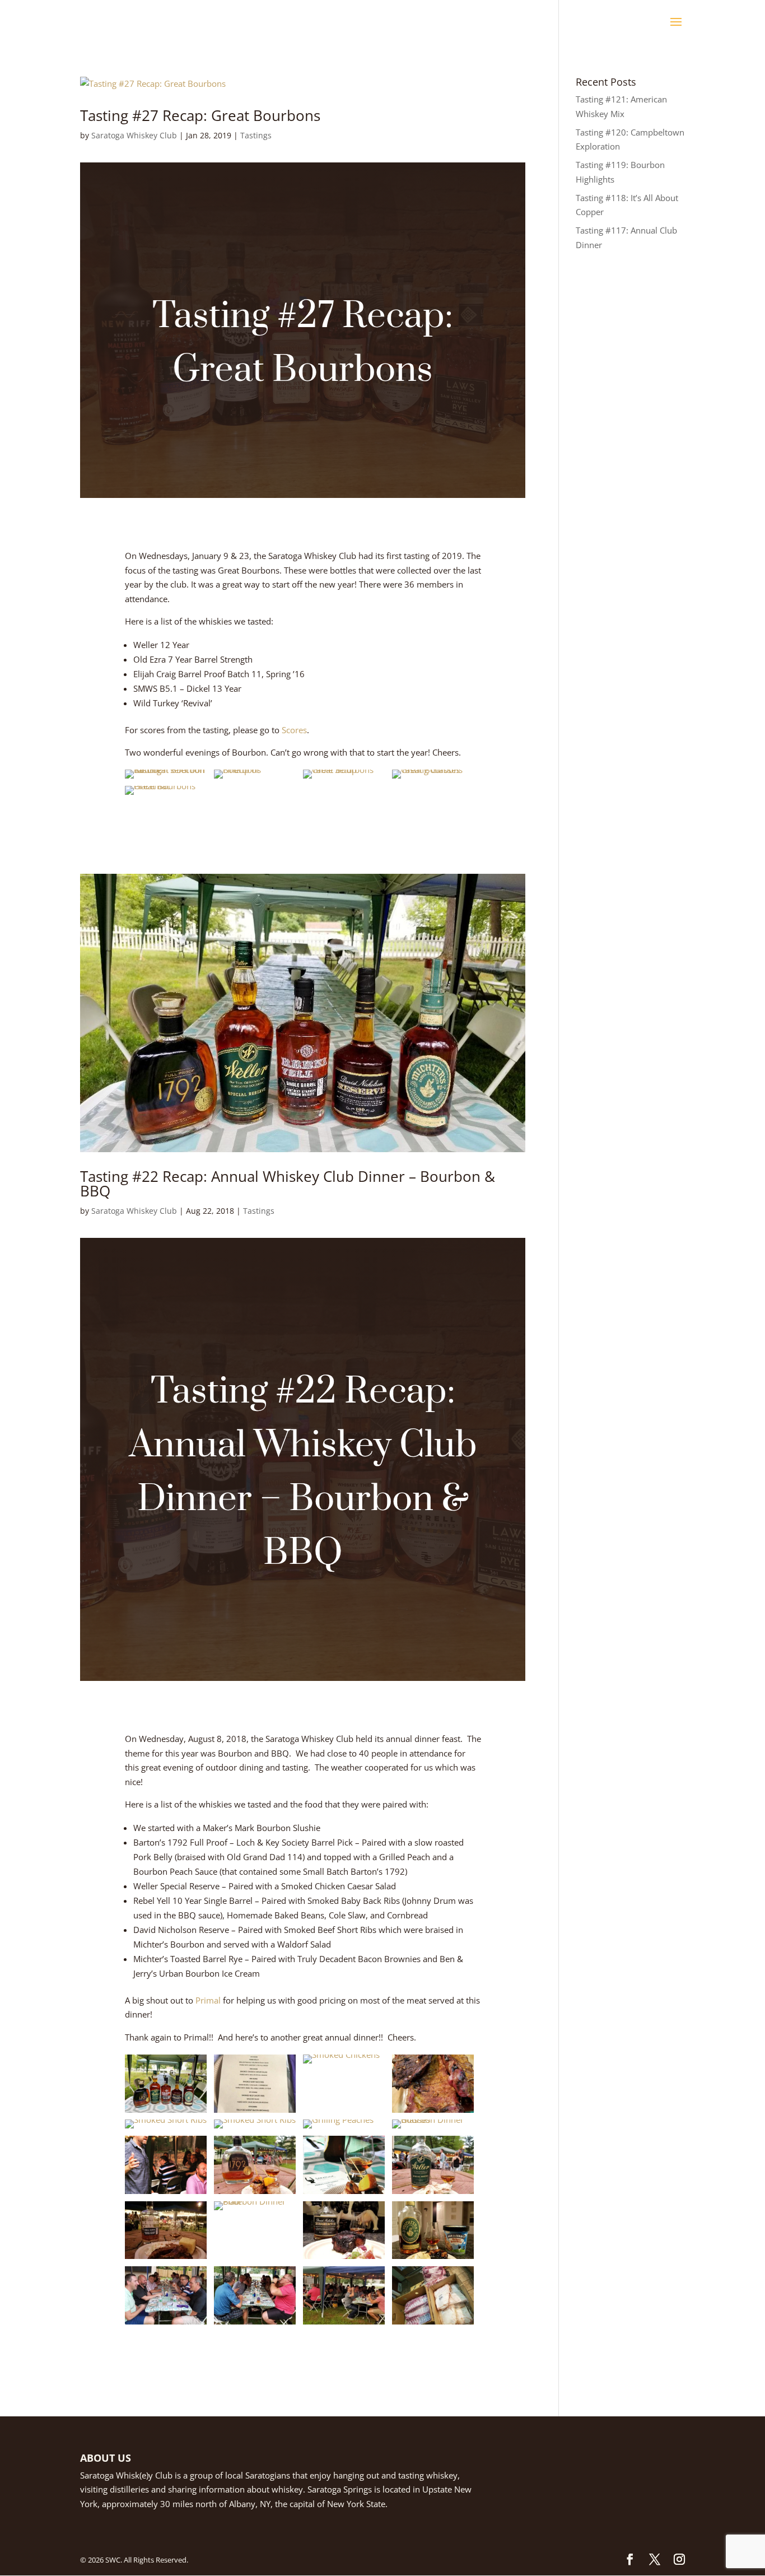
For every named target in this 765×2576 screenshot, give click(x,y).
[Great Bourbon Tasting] (166, 779)
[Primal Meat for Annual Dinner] (433, 2325)
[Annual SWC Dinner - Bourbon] (166, 2325)
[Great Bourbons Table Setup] (344, 779)
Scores (294, 730)
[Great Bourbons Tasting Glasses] (433, 779)
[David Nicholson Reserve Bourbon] (344, 2259)
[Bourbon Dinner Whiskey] (166, 2113)
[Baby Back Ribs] (433, 2113)
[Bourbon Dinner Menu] (255, 2113)
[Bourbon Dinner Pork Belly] (344, 2194)
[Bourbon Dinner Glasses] (433, 2128)
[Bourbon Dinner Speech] (166, 2194)
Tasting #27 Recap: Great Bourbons (200, 115)
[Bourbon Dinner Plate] (255, 2210)
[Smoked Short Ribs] (166, 2128)
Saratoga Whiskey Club (134, 135)
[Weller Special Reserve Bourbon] (433, 2194)
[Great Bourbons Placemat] (166, 795)
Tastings (256, 135)
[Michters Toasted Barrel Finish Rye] (433, 2259)
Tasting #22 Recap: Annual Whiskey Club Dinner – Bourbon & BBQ (288, 1184)
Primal (208, 2000)
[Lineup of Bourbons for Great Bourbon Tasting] (255, 779)
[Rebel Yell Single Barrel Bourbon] (166, 2259)
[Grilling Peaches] (338, 2128)
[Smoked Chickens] (341, 2063)
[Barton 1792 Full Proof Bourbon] (255, 2194)
